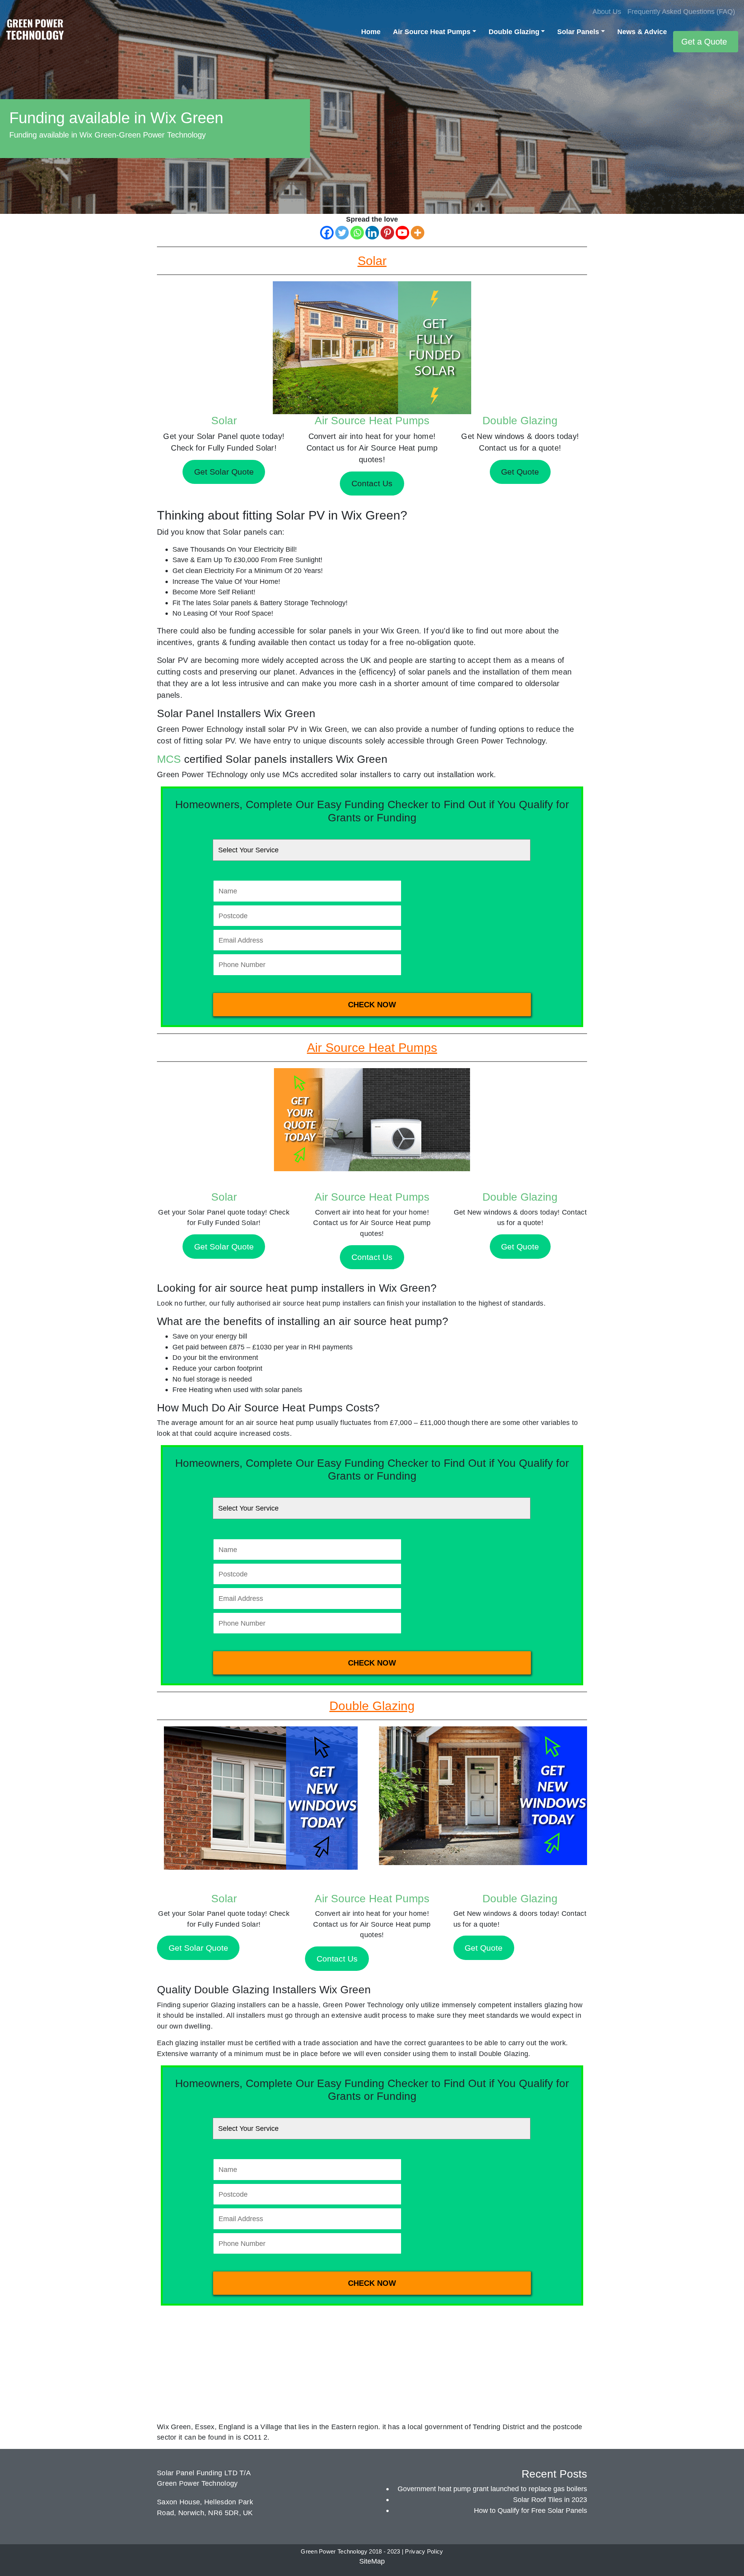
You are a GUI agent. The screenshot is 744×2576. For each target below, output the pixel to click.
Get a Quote (704, 42)
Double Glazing (514, 32)
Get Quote (520, 1247)
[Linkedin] (372, 233)
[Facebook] (327, 233)
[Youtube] (402, 233)
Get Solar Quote (224, 1247)
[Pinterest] (387, 233)
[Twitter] (342, 233)
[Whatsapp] (357, 233)
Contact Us (372, 1257)
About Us (607, 11)
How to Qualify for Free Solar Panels (530, 2510)
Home (371, 32)
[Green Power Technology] (35, 32)
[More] (418, 233)
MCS (169, 759)
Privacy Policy (424, 2552)
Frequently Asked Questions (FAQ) (681, 11)
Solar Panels (578, 32)
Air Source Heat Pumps (432, 32)
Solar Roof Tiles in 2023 (550, 2499)
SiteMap (372, 2561)
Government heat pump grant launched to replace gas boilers (492, 2489)
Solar (224, 421)
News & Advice (642, 32)
